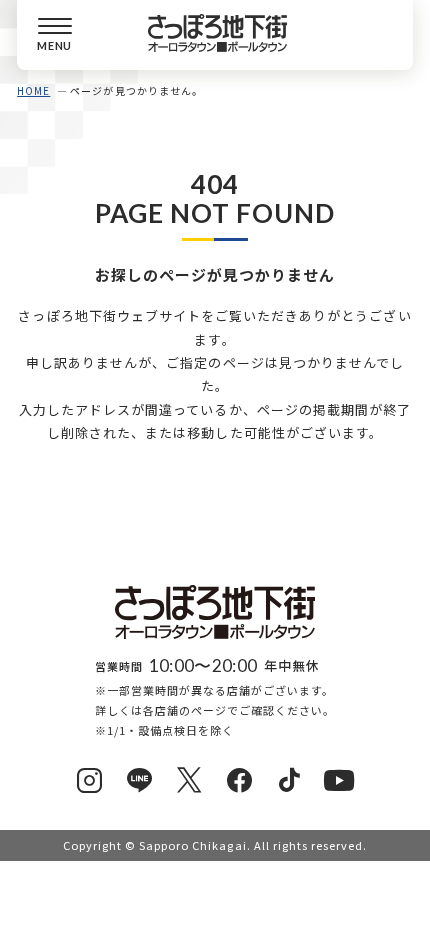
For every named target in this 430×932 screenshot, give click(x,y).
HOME (33, 90)
